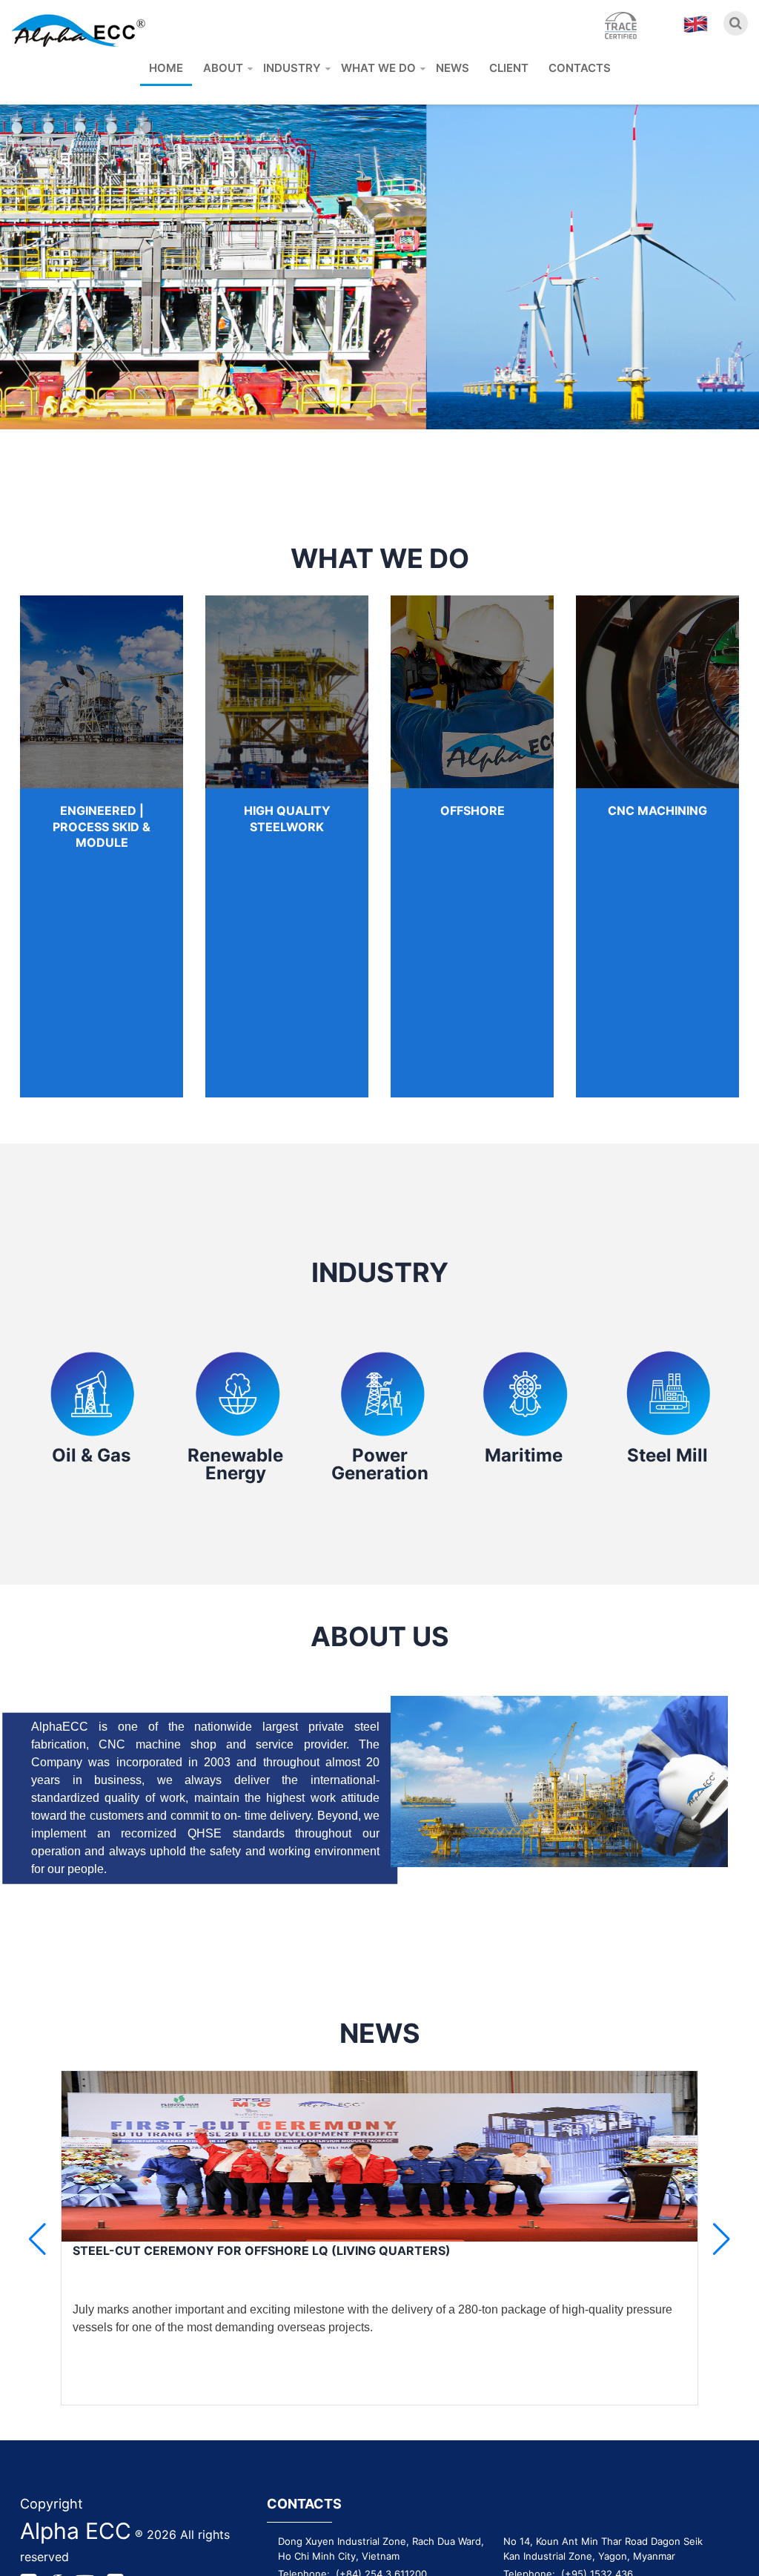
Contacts (580, 68)
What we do (378, 68)
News (453, 68)
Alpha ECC (76, 2531)
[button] (722, 2239)
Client (509, 68)
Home (166, 68)
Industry (292, 68)
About (223, 68)
